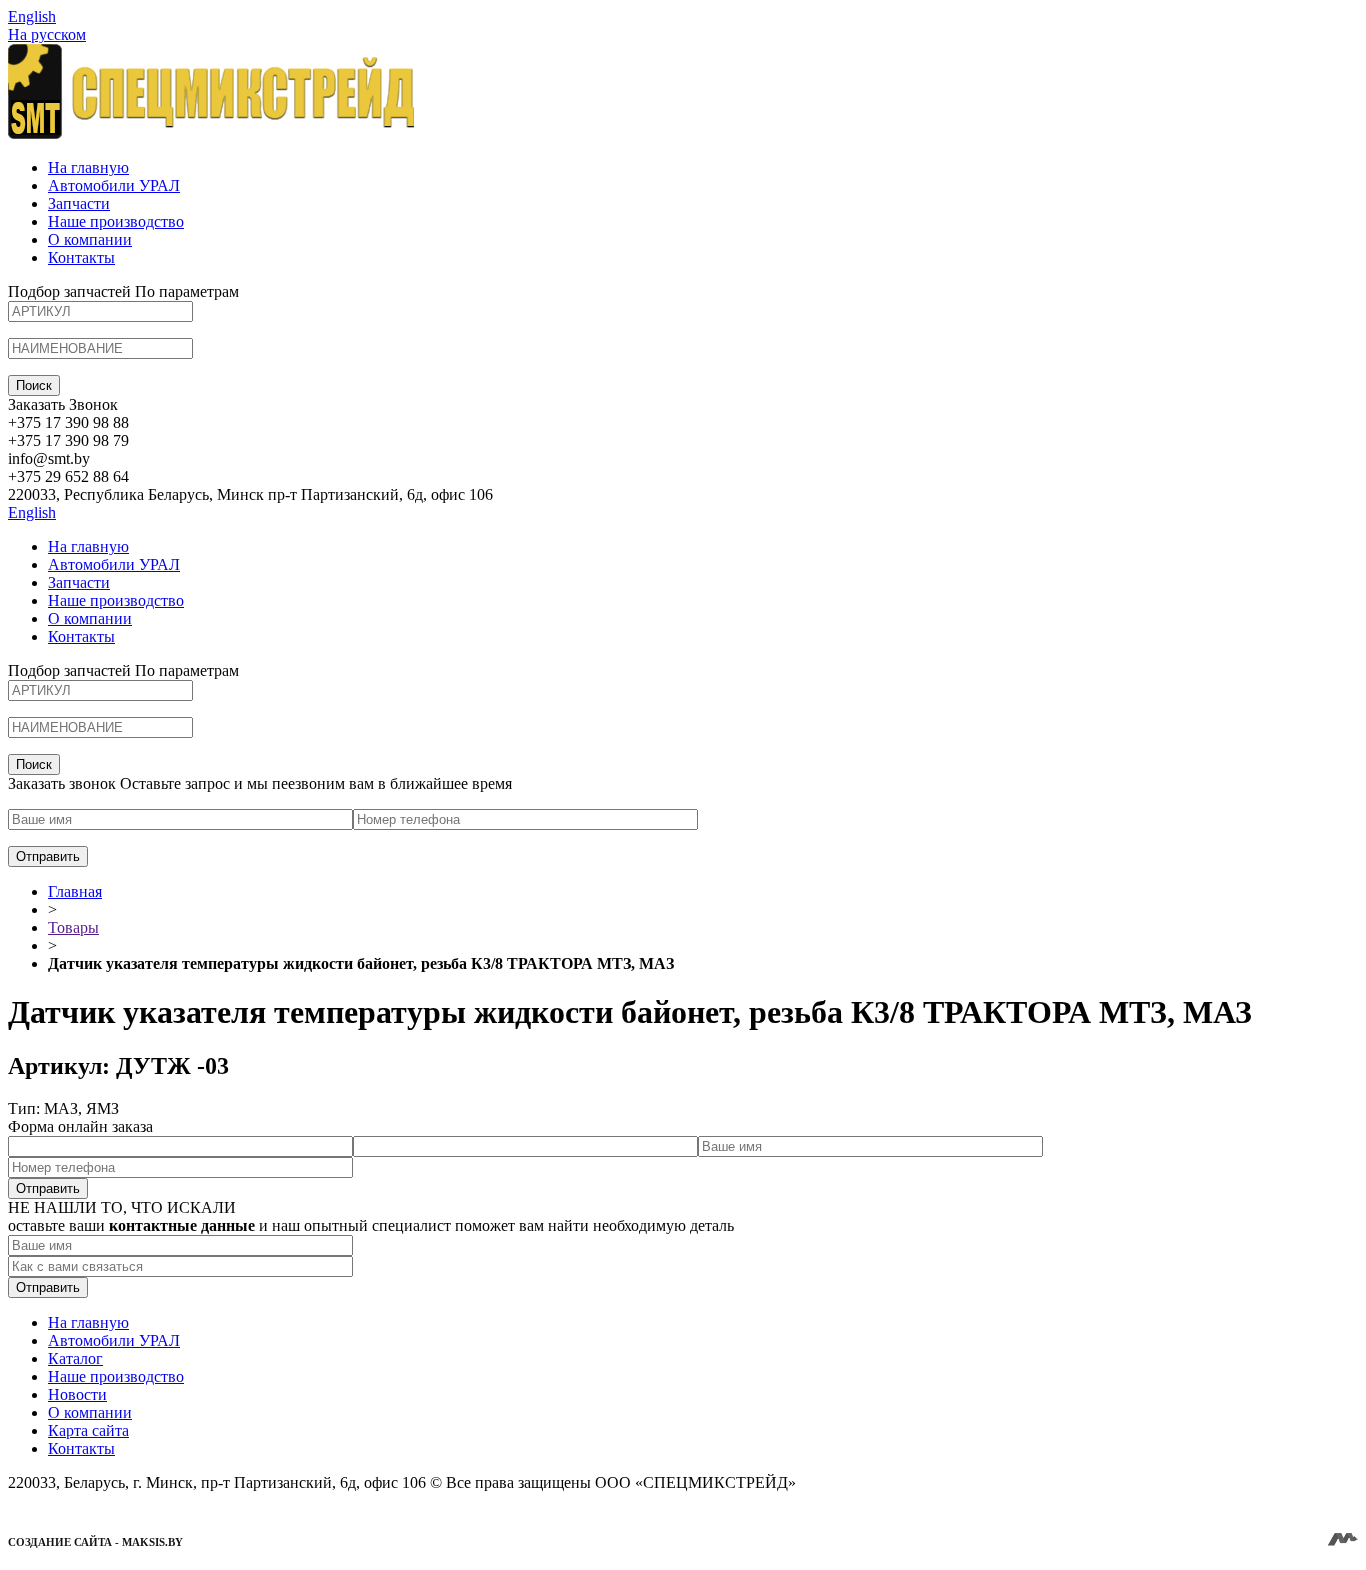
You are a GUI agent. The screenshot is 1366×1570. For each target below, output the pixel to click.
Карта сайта (88, 1430)
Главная (75, 891)
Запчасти (79, 203)
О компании (90, 239)
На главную (88, 167)
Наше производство (116, 221)
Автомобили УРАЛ (114, 185)
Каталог (75, 1358)
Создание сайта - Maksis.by (95, 1542)
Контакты (81, 257)
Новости (77, 1394)
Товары (73, 927)
